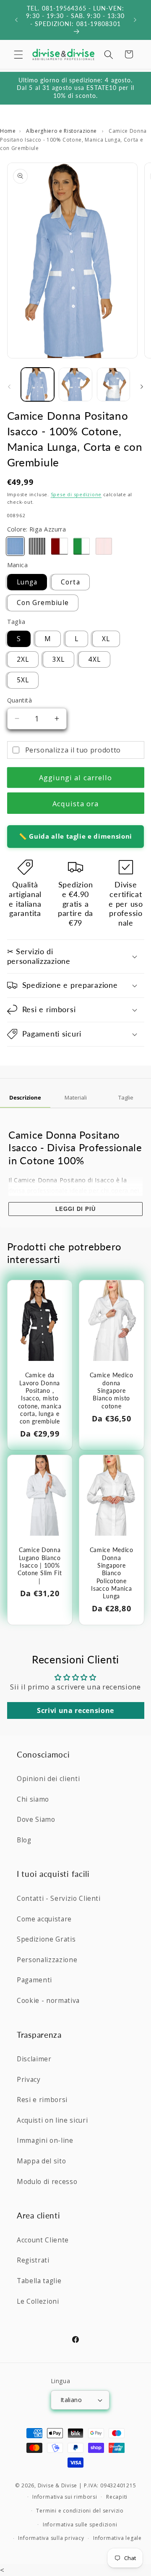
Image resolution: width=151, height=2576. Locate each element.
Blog (24, 1840)
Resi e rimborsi (42, 2100)
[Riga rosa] (104, 546)
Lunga (27, 582)
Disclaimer (34, 2059)
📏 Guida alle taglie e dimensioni (75, 836)
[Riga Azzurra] (16, 546)
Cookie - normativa (48, 2001)
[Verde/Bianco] (82, 546)
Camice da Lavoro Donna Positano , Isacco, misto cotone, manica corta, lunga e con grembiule (39, 1398)
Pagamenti (34, 1980)
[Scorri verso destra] (142, 387)
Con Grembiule (43, 603)
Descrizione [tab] (25, 1097)
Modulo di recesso (47, 2182)
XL (106, 639)
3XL (59, 659)
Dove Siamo (36, 1820)
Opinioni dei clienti (48, 1779)
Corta (70, 582)
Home (8, 131)
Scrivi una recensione (75, 1710)
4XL (94, 659)
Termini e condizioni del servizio (80, 2511)
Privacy (29, 2080)
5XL (23, 680)
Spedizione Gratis (46, 1939)
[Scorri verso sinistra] (9, 387)
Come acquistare (44, 1919)
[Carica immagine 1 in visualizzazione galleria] (38, 384)
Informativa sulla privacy (51, 2538)
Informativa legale (117, 2538)
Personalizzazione (47, 1960)
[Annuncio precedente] (16, 20)
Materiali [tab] (76, 1097)
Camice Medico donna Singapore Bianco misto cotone (112, 1390)
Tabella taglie (39, 2281)
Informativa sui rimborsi (65, 2497)
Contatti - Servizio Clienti (59, 1898)
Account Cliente (43, 2240)
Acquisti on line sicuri (52, 2120)
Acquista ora (75, 804)
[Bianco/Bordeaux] (60, 546)
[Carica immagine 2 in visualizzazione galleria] (75, 384)
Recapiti (117, 2497)
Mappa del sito (41, 2161)
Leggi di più (75, 1209)
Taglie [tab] (126, 1097)
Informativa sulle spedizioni (80, 2525)
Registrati (33, 2260)
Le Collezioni (38, 2301)
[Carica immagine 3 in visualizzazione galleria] (114, 384)
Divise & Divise (58, 2485)
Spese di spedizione (76, 494)
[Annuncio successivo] (135, 20)
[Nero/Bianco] (37, 546)
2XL (23, 659)
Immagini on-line (45, 2141)
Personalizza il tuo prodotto (73, 750)
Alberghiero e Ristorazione (62, 131)
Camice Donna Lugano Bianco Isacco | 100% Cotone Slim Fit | (39, 1565)
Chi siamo (33, 1799)
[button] (18, 54)
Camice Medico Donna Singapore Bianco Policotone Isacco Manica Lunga (112, 1573)
